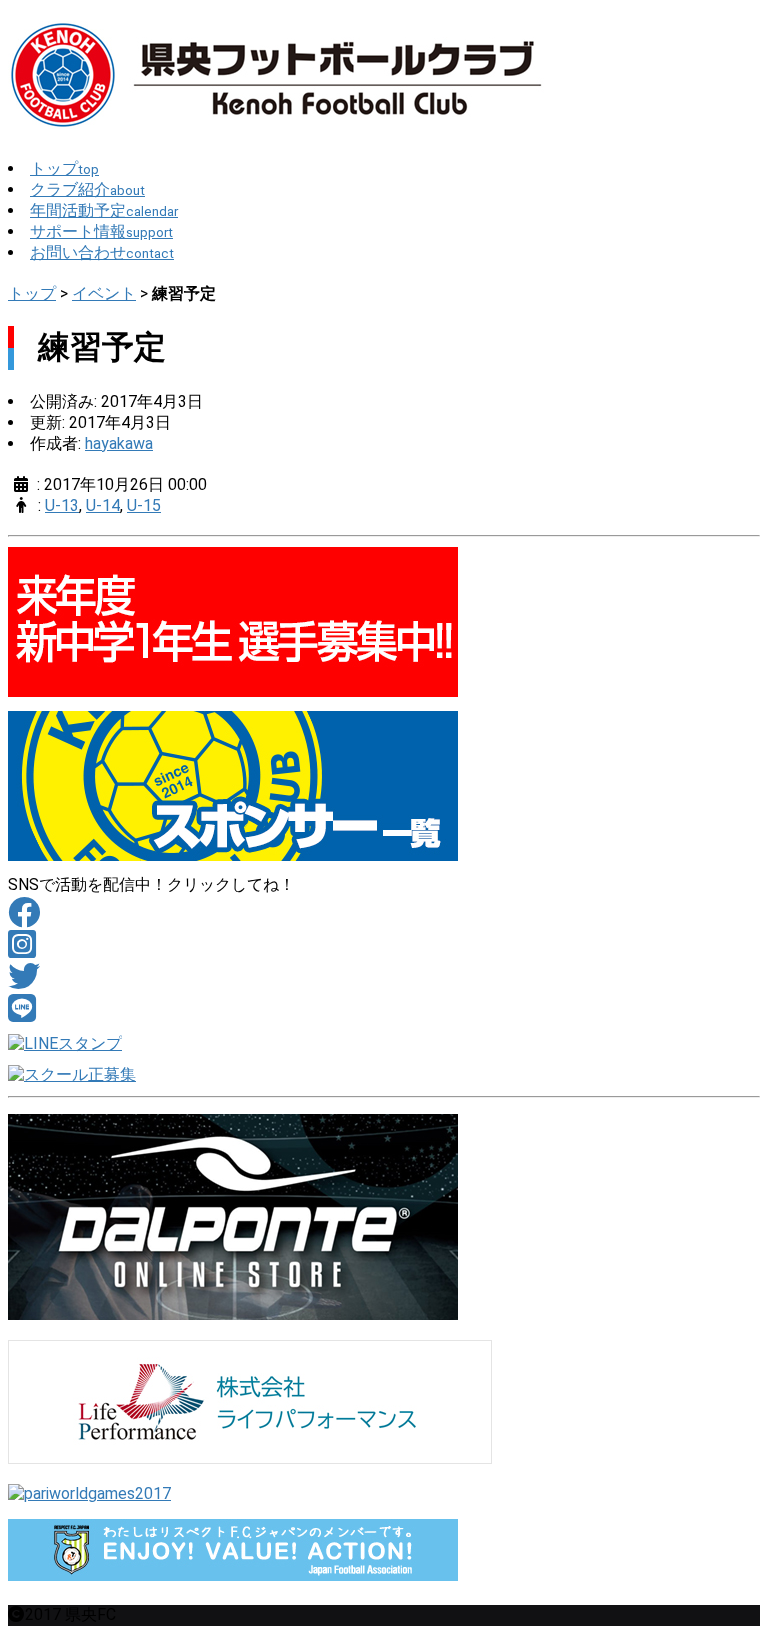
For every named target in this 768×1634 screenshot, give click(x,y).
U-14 (103, 505)
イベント (104, 293)
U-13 (62, 505)
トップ (32, 293)
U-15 (144, 505)
